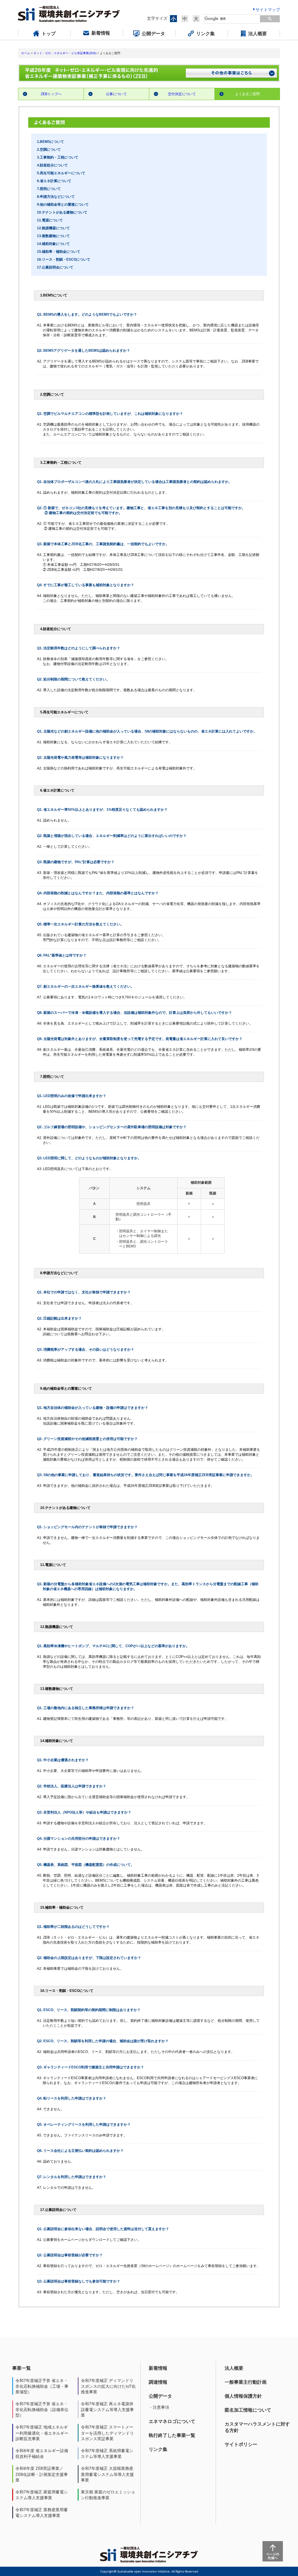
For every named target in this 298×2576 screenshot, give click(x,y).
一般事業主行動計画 (246, 2382)
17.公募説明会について (55, 267)
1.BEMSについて (50, 142)
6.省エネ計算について (54, 181)
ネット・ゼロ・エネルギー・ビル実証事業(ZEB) (65, 53)
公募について (116, 94)
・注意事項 (159, 2407)
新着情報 (158, 2368)
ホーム (26, 53)
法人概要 (234, 2368)
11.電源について (50, 220)
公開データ (160, 2396)
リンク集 (158, 2449)
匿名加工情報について (248, 2410)
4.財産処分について (52, 165)
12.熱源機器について (53, 228)
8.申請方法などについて (56, 197)
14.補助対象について (53, 244)
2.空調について (49, 150)
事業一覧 (22, 2368)
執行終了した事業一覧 (172, 2435)
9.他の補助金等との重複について (63, 205)
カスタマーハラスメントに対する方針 (257, 2427)
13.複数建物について (53, 236)
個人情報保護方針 (243, 2396)
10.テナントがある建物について (62, 212)
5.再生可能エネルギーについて (61, 173)
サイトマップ (268, 9)
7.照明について (49, 189)
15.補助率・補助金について (59, 252)
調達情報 (158, 2382)
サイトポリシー (241, 2444)
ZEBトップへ (51, 94)
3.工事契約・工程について (58, 157)
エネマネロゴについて (172, 2421)
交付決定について (182, 94)
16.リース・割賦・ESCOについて (64, 259)
